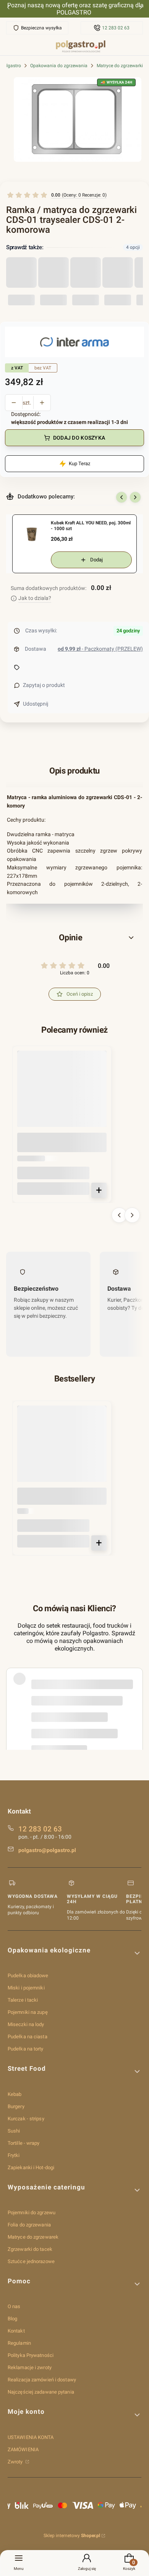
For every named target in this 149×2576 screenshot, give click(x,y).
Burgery (16, 2106)
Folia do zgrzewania (29, 2225)
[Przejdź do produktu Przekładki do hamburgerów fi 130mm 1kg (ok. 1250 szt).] (62, 1450)
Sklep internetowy (72, 2536)
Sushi (14, 2131)
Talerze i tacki (23, 2000)
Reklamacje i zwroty (30, 2367)
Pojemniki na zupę (28, 2012)
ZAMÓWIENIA (23, 2449)
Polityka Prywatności (31, 2355)
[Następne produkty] (132, 1215)
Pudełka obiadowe (28, 1976)
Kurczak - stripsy (26, 2119)
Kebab (15, 2094)
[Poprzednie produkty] (119, 1215)
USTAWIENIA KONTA (31, 2437)
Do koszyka (99, 1190)
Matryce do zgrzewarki (120, 66)
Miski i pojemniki (26, 1988)
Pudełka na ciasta (28, 2037)
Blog (12, 2319)
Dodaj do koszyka (79, 438)
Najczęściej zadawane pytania (41, 2392)
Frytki (14, 2155)
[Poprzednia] (8, 9)
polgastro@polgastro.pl (47, 1850)
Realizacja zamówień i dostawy (42, 2380)
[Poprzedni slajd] (121, 497)
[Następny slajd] (135, 497)
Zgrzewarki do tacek (30, 2249)
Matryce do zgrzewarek (33, 2237)
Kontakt (16, 2331)
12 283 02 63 (116, 28)
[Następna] (141, 9)
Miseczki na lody (26, 2024)
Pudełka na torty (26, 2049)
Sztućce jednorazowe (31, 2261)
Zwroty (16, 2462)
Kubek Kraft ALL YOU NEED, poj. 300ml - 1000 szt (91, 526)
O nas (14, 2306)
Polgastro (11, 66)
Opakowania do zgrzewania (59, 66)
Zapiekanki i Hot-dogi (31, 2167)
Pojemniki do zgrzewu (32, 2212)
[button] (74, 938)
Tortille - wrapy (24, 2143)
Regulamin (19, 2343)
